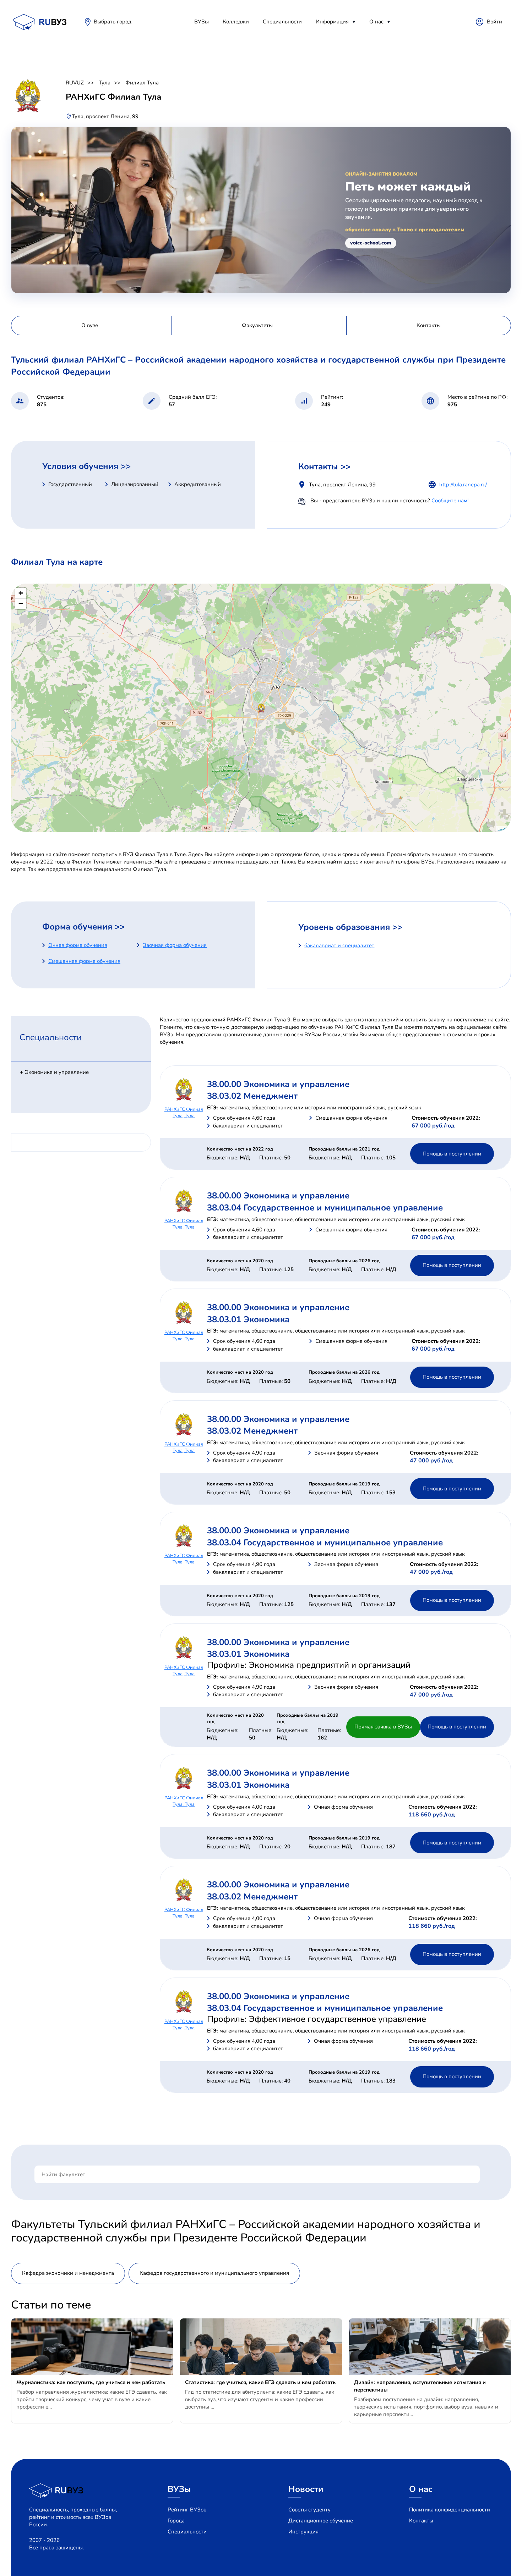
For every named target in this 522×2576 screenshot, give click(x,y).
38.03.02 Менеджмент (252, 1096)
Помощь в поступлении (452, 1154)
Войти (494, 22)
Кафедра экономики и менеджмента (68, 2273)
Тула (105, 83)
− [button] (21, 604)
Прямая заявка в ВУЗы (383, 1727)
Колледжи (236, 22)
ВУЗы (202, 22)
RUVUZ (75, 83)
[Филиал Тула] (261, 708)
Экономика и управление (57, 1072)
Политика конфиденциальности (450, 2510)
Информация (332, 22)
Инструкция (303, 2532)
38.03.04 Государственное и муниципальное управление (325, 1208)
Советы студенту (309, 2510)
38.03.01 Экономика (248, 1319)
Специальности (282, 22)
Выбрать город (113, 22)
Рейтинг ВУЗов (187, 2510)
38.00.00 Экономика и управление (278, 1084)
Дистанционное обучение (321, 2521)
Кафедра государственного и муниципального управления (214, 2273)
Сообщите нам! (450, 501)
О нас (376, 22)
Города (176, 2521)
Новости (306, 2489)
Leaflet (503, 829)
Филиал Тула (142, 83)
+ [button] (21, 593)
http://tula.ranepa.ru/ (463, 485)
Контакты (421, 2521)
